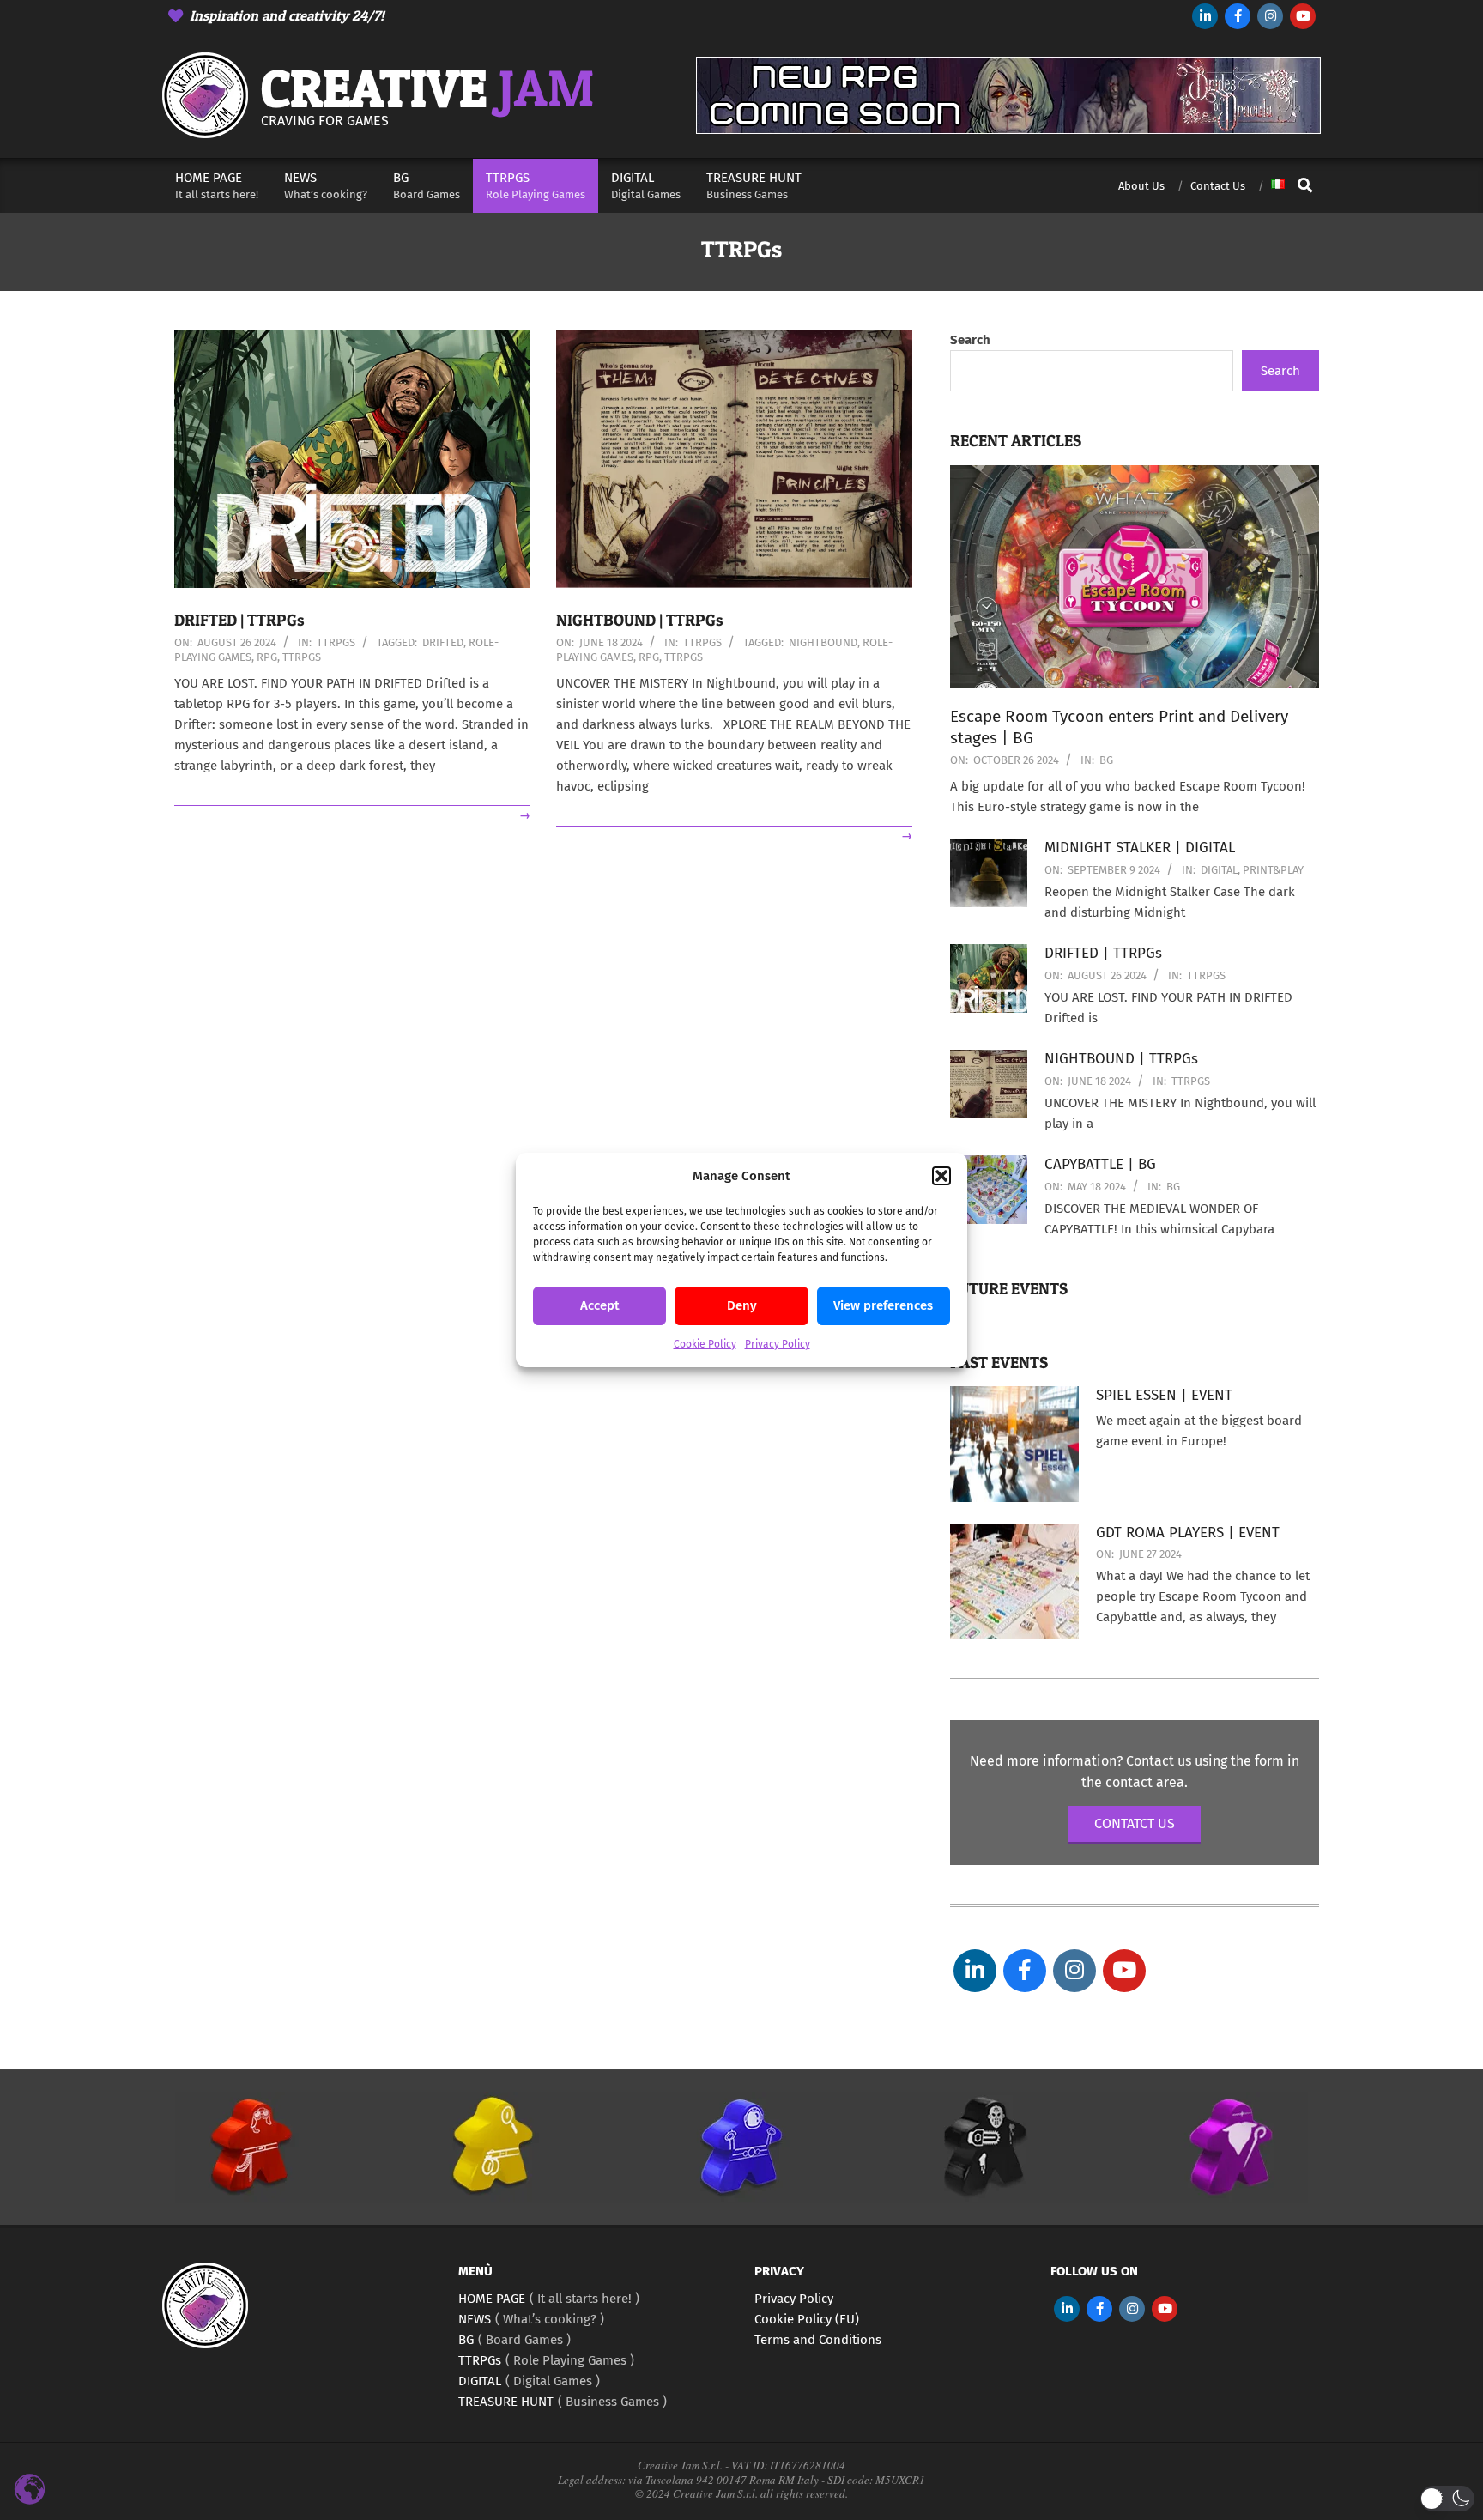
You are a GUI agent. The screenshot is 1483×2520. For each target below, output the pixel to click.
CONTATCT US (1135, 1823)
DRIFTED (443, 642)
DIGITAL (1219, 870)
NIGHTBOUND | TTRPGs (640, 620)
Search (970, 340)
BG (1106, 760)
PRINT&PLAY (1273, 870)
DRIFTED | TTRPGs (239, 620)
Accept (600, 1306)
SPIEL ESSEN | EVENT (1164, 1395)
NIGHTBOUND (823, 642)
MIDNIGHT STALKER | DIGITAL (1140, 848)
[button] (941, 1176)
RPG (267, 657)
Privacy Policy (778, 1344)
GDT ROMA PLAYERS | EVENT (1188, 1533)
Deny (742, 1306)
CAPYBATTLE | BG (1100, 1164)
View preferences (883, 1306)
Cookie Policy (705, 1344)
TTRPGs (336, 642)
